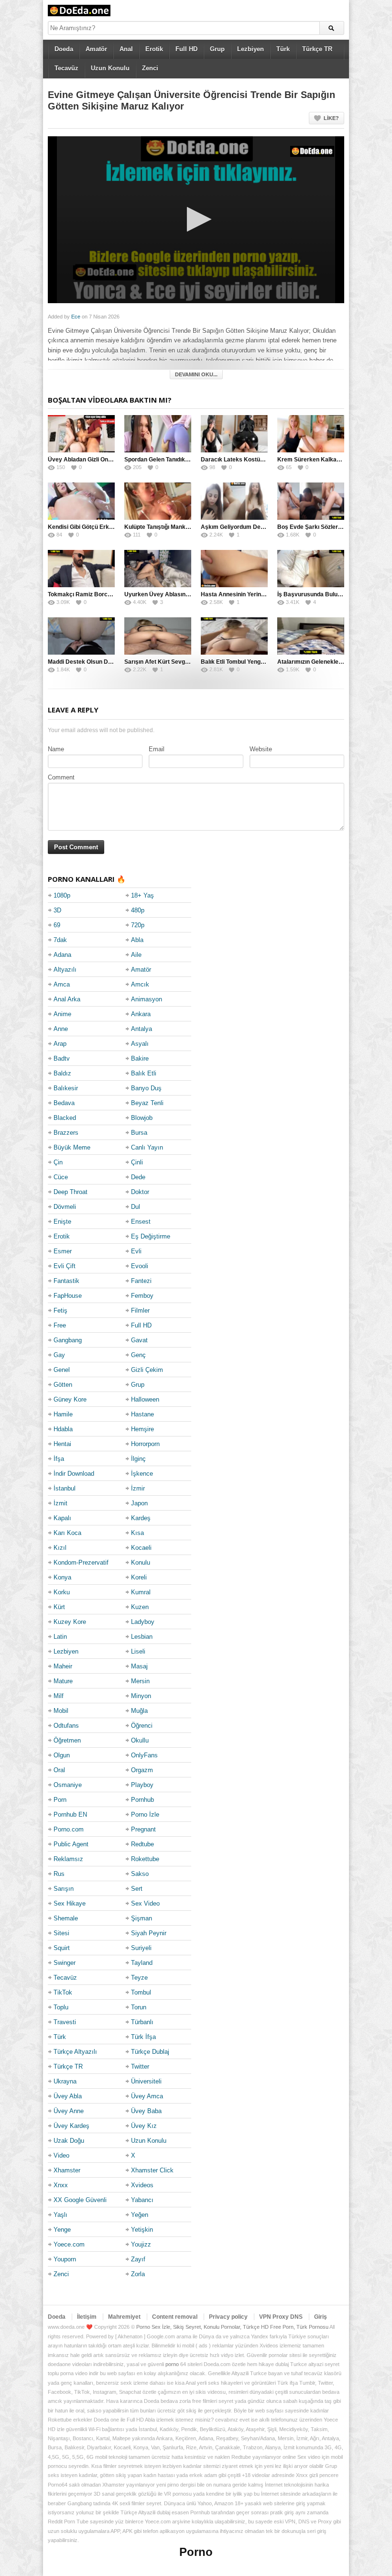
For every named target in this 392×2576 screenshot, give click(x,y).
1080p (62, 895)
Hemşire (142, 1429)
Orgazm (142, 1770)
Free (60, 1325)
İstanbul (65, 1488)
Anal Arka (67, 999)
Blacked (65, 1118)
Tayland (142, 1963)
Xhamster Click (152, 2170)
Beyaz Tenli (147, 1103)
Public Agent (71, 1844)
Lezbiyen (250, 49)
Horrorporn (145, 1444)
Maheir (63, 1666)
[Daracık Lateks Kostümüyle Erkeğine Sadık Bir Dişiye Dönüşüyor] (234, 434)
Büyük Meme (72, 1147)
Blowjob (142, 1118)
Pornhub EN (70, 1814)
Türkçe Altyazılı (75, 2052)
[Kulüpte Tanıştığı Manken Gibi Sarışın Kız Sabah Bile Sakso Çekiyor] (158, 501)
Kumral (141, 1592)
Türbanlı (142, 2022)
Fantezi (141, 1281)
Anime (62, 1014)
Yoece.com (69, 2244)
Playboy (142, 1785)
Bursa (139, 1133)
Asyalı (140, 1044)
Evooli (140, 1266)
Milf (59, 1696)
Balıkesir (66, 1088)
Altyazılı (65, 970)
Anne (61, 1029)
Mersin (140, 1681)
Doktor (140, 1192)
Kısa (137, 1533)
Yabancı (142, 2200)
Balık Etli (144, 1073)
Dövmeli (65, 1207)
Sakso (140, 1874)
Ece (76, 317)
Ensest (141, 1222)
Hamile (63, 1414)
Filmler (140, 1310)
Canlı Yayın (147, 1147)
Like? (331, 118)
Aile (136, 955)
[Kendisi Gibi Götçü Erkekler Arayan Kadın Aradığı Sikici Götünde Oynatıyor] (81, 501)
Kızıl (60, 1548)
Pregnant (143, 1829)
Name (56, 749)
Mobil (61, 1711)
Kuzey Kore (70, 1622)
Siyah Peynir (149, 1933)
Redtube (142, 1844)
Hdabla (63, 1429)
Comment (61, 777)
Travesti (65, 2022)
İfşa (59, 1459)
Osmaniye (68, 1785)
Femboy (142, 1296)
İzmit (60, 1503)
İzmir (138, 1488)
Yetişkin (142, 2230)
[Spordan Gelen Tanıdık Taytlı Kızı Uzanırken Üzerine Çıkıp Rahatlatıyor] (158, 434)
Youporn (65, 2259)
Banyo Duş (146, 1088)
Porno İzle (145, 1814)
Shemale (66, 1918)
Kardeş (141, 1518)
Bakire (140, 1058)
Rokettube (145, 1859)
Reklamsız (68, 1859)
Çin (58, 1162)
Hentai (62, 1444)
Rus (59, 1874)
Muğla (139, 1711)
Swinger (65, 1963)
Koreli (139, 1577)
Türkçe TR (317, 49)
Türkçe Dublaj (150, 2052)
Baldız (62, 1073)
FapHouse (68, 1296)
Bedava (64, 1103)
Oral (59, 1770)
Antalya (142, 1029)
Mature (63, 1681)
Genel (62, 1370)
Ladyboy (143, 1622)
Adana (62, 955)
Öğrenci (142, 1726)
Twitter (140, 2066)
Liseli (138, 1651)
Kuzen (140, 1607)
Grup (217, 49)
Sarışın (64, 1889)
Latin (60, 1637)
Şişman (142, 1918)
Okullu (140, 1740)
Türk (283, 49)
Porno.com (69, 1829)
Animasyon (147, 999)
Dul (136, 1207)
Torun (139, 2007)
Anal (126, 49)
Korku (62, 1592)
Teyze (139, 1978)
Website (261, 749)
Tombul (141, 1992)
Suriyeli (141, 1948)
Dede (138, 1177)
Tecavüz (66, 68)
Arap (60, 1044)
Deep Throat (71, 1192)
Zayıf (138, 2259)
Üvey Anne (69, 2111)
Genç (138, 1355)
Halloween (145, 1399)
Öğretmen (67, 1740)
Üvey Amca (147, 2096)
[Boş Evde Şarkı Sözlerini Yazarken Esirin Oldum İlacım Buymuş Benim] (311, 501)
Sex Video (145, 1903)
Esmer (63, 1251)
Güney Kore (70, 1399)
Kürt (59, 1607)
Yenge (62, 2230)
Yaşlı (60, 2215)
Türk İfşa (143, 2037)
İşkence (142, 1474)
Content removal (175, 2317)
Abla (137, 940)
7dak (60, 940)
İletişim (87, 2317)
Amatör (96, 49)
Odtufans (66, 1726)
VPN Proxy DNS (281, 2317)
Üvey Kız (144, 2126)
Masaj (139, 1666)
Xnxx (61, 2185)
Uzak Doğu (69, 2141)
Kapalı (62, 1518)
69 (57, 925)
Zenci (150, 68)
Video (61, 2155)
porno (172, 2364)
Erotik (154, 49)
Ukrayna (65, 2081)
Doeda (64, 49)
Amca (62, 984)
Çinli (137, 1162)
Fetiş (60, 1310)
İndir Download (74, 1474)
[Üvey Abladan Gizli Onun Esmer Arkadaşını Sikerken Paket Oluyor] (81, 434)
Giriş (321, 2317)
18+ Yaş (142, 895)
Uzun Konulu (110, 68)
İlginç (138, 1459)
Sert (137, 1889)
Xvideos (142, 2185)
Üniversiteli (146, 2081)
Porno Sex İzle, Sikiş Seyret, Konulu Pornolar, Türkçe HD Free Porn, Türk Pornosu (232, 2327)
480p (138, 910)
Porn (60, 1800)
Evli (136, 1251)
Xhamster (67, 2170)
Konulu (141, 1562)
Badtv (62, 1058)
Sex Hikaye (70, 1903)
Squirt (62, 1948)
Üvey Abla (68, 2096)
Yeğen (140, 2215)
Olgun (62, 1755)
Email (157, 749)
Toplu (61, 2007)
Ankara (141, 1014)
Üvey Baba (146, 2111)
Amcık (140, 984)
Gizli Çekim (147, 1370)
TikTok (63, 1992)
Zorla (138, 2274)
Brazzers (66, 1133)
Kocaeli (141, 1548)
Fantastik (66, 1281)
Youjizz (141, 2244)
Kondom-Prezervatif (81, 1562)
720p (138, 925)
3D (57, 910)
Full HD (186, 49)
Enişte (62, 1222)
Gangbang (68, 1340)
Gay (59, 1355)
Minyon (141, 1696)
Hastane (142, 1414)
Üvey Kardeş (71, 2126)
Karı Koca (67, 1533)
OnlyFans (144, 1755)
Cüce (61, 1177)
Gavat (139, 1340)
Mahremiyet (124, 2317)
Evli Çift (65, 1266)
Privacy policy (228, 2317)
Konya (62, 1577)
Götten (63, 1385)
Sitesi (61, 1933)
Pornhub (142, 1800)
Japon (139, 1503)
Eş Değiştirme (151, 1236)
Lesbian (142, 1637)
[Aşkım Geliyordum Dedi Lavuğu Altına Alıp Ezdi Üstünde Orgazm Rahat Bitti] (234, 501)
